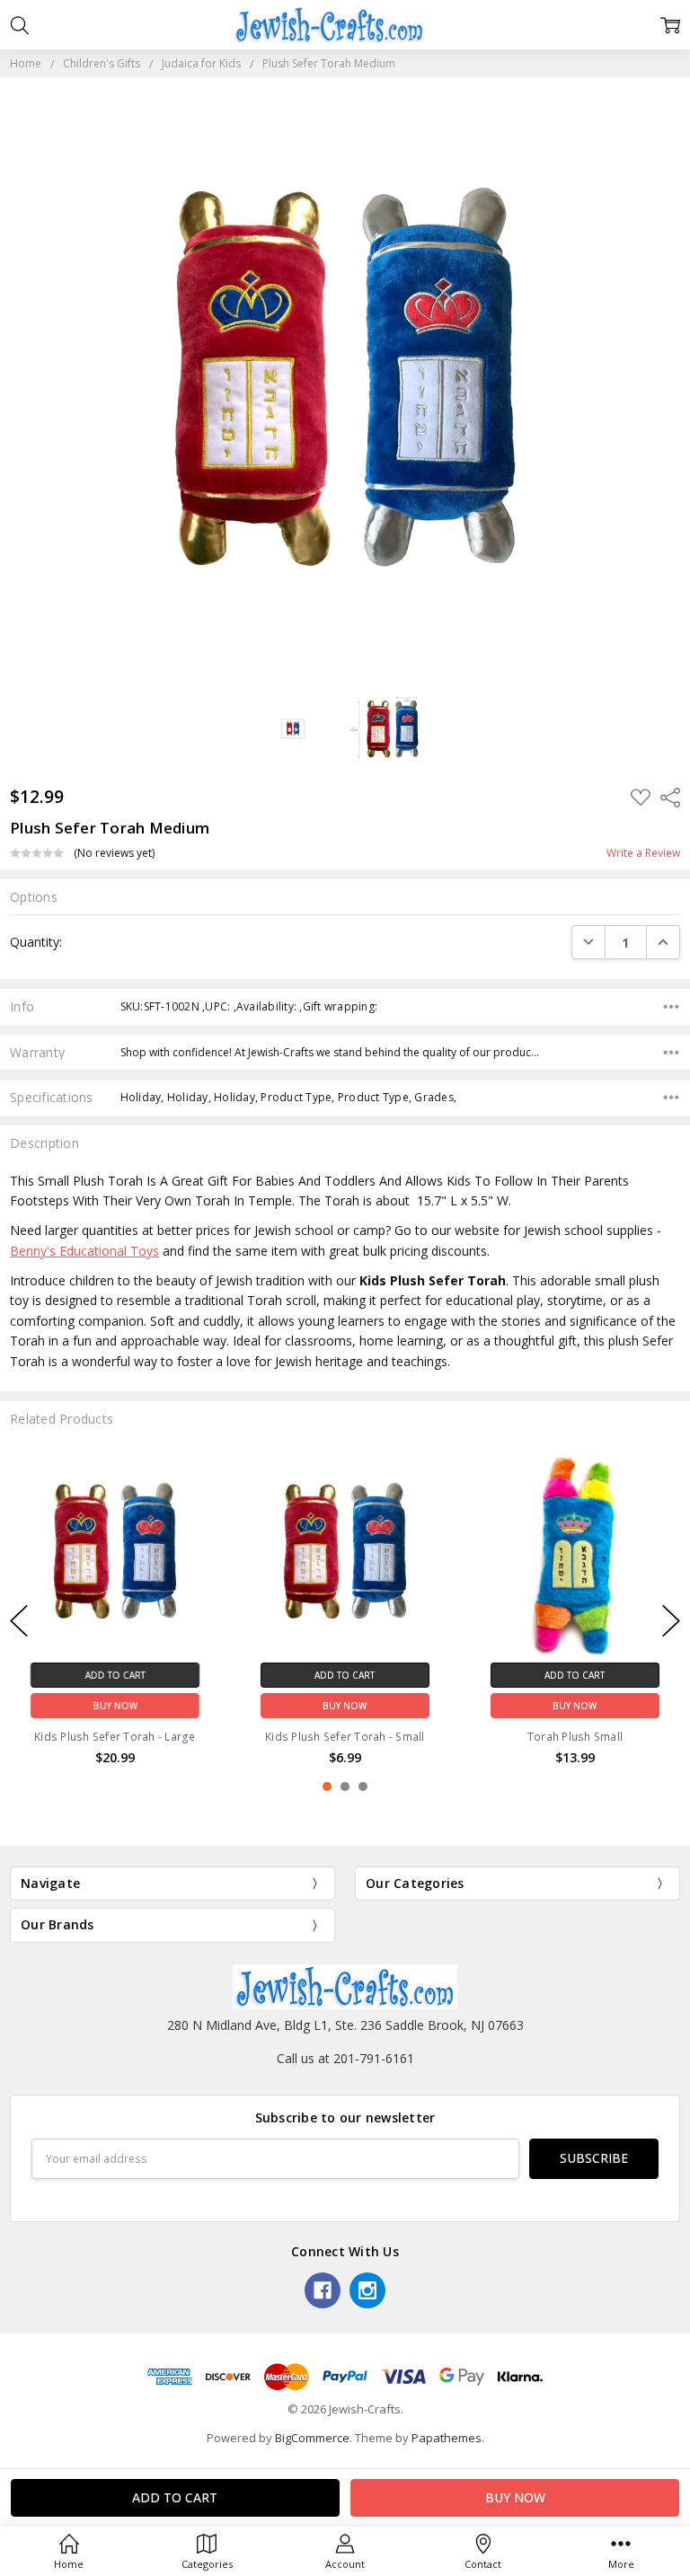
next (671, 1621)
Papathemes (447, 2438)
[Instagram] (367, 2290)
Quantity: (36, 942)
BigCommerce (312, 2438)
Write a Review (643, 853)
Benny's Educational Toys (84, 1251)
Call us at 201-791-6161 (345, 2058)
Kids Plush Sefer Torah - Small (345, 1736)
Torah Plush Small (575, 1736)
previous (19, 1621)
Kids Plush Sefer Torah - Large (115, 1736)
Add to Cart (115, 1674)
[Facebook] (323, 2290)
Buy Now (115, 1705)
